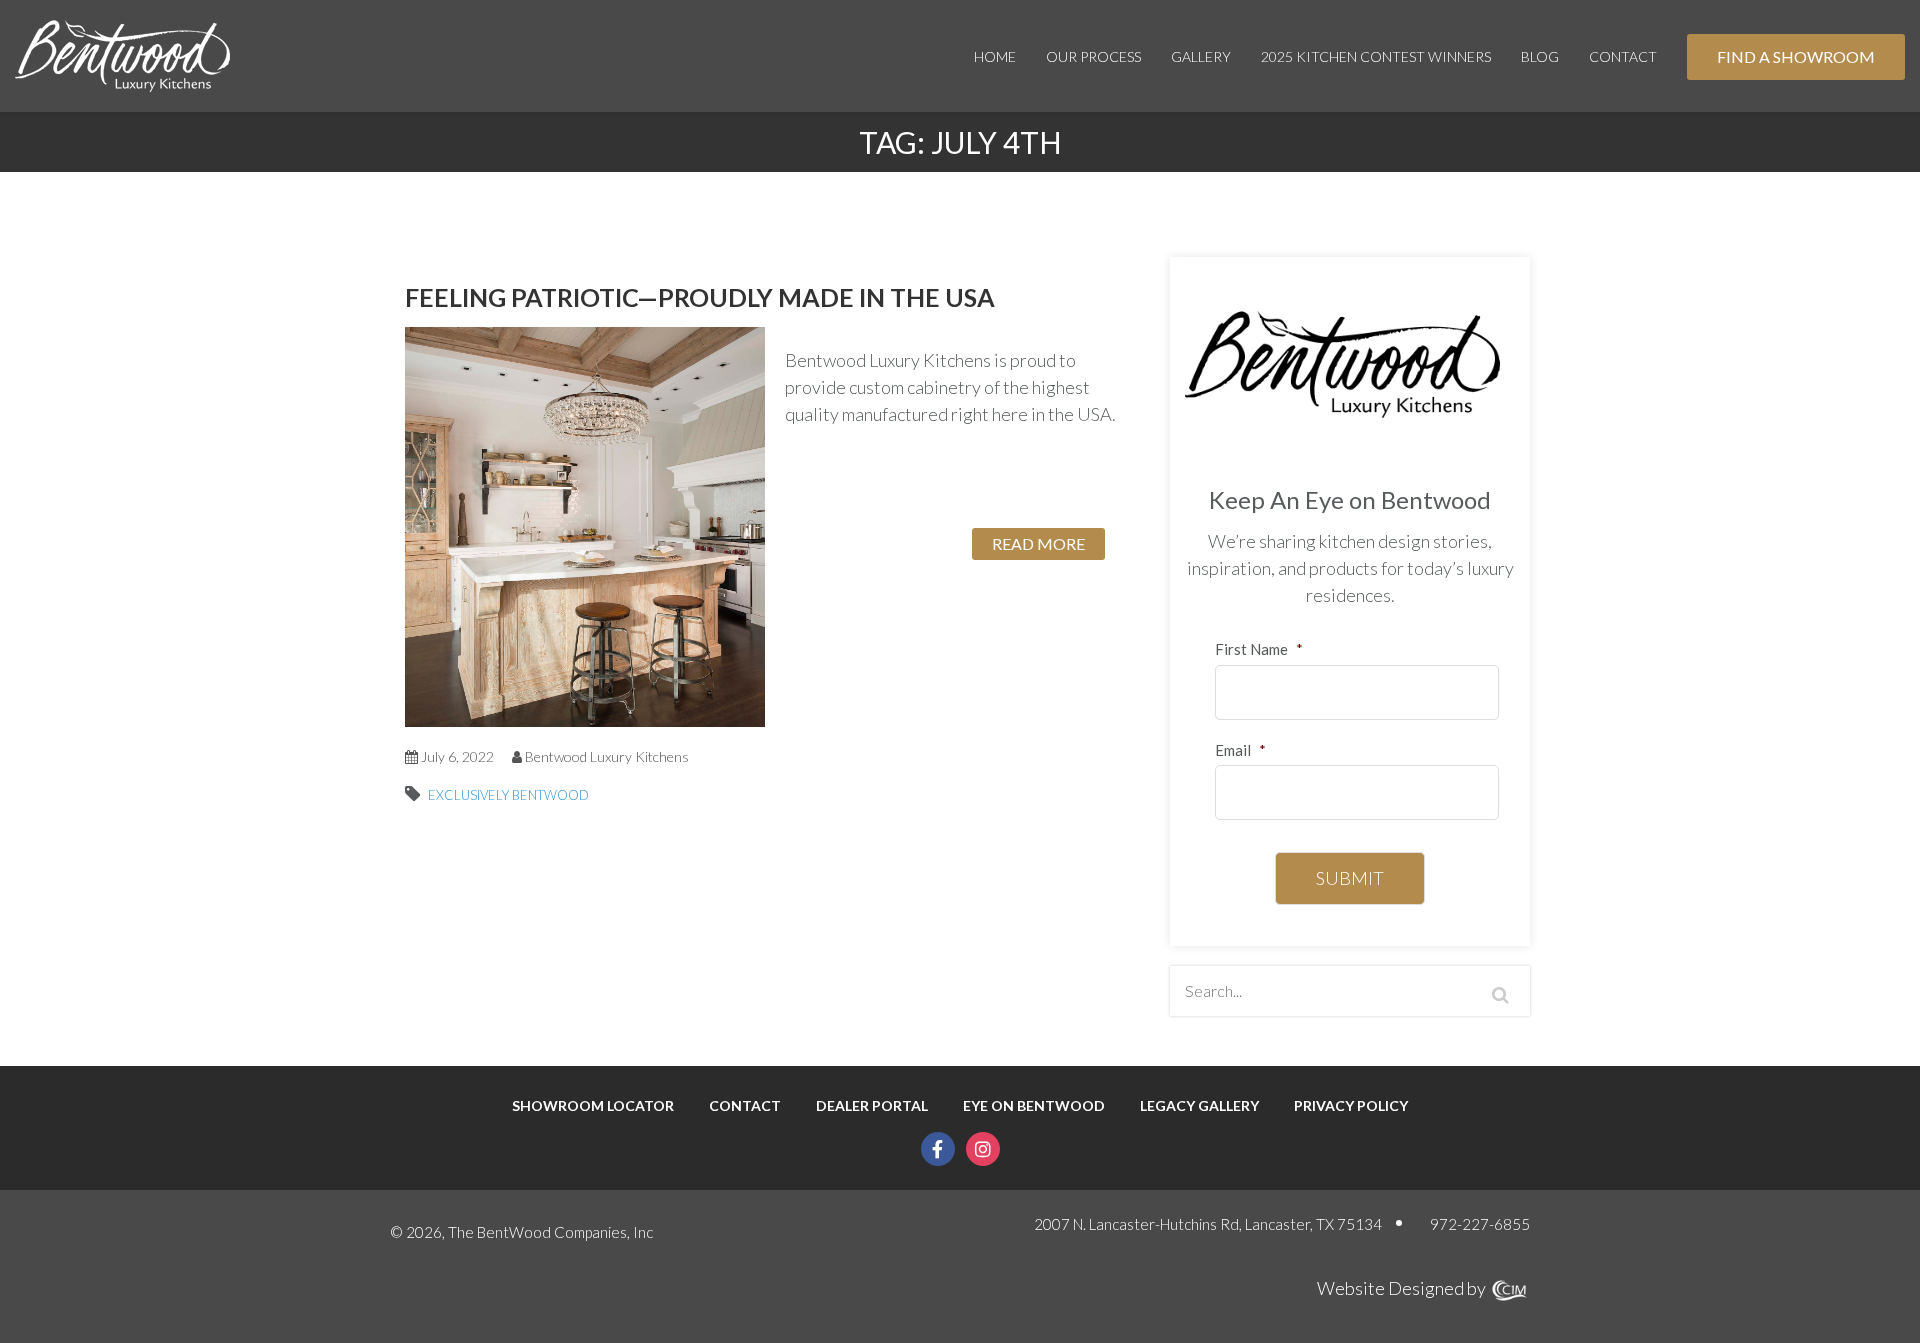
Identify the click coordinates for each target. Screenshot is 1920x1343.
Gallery (1201, 56)
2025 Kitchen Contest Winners (1376, 56)
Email (1240, 750)
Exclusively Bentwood (508, 795)
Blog (1540, 56)
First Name (1259, 649)
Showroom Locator (593, 1106)
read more (1038, 543)
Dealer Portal (872, 1106)
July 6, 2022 (456, 756)
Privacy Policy (1351, 1106)
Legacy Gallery (1199, 1106)
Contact (1623, 56)
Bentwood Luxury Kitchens (607, 756)
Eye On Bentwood (1034, 1106)
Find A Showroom (1796, 56)
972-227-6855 (1480, 1224)
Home (995, 56)
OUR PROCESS (1093, 56)
